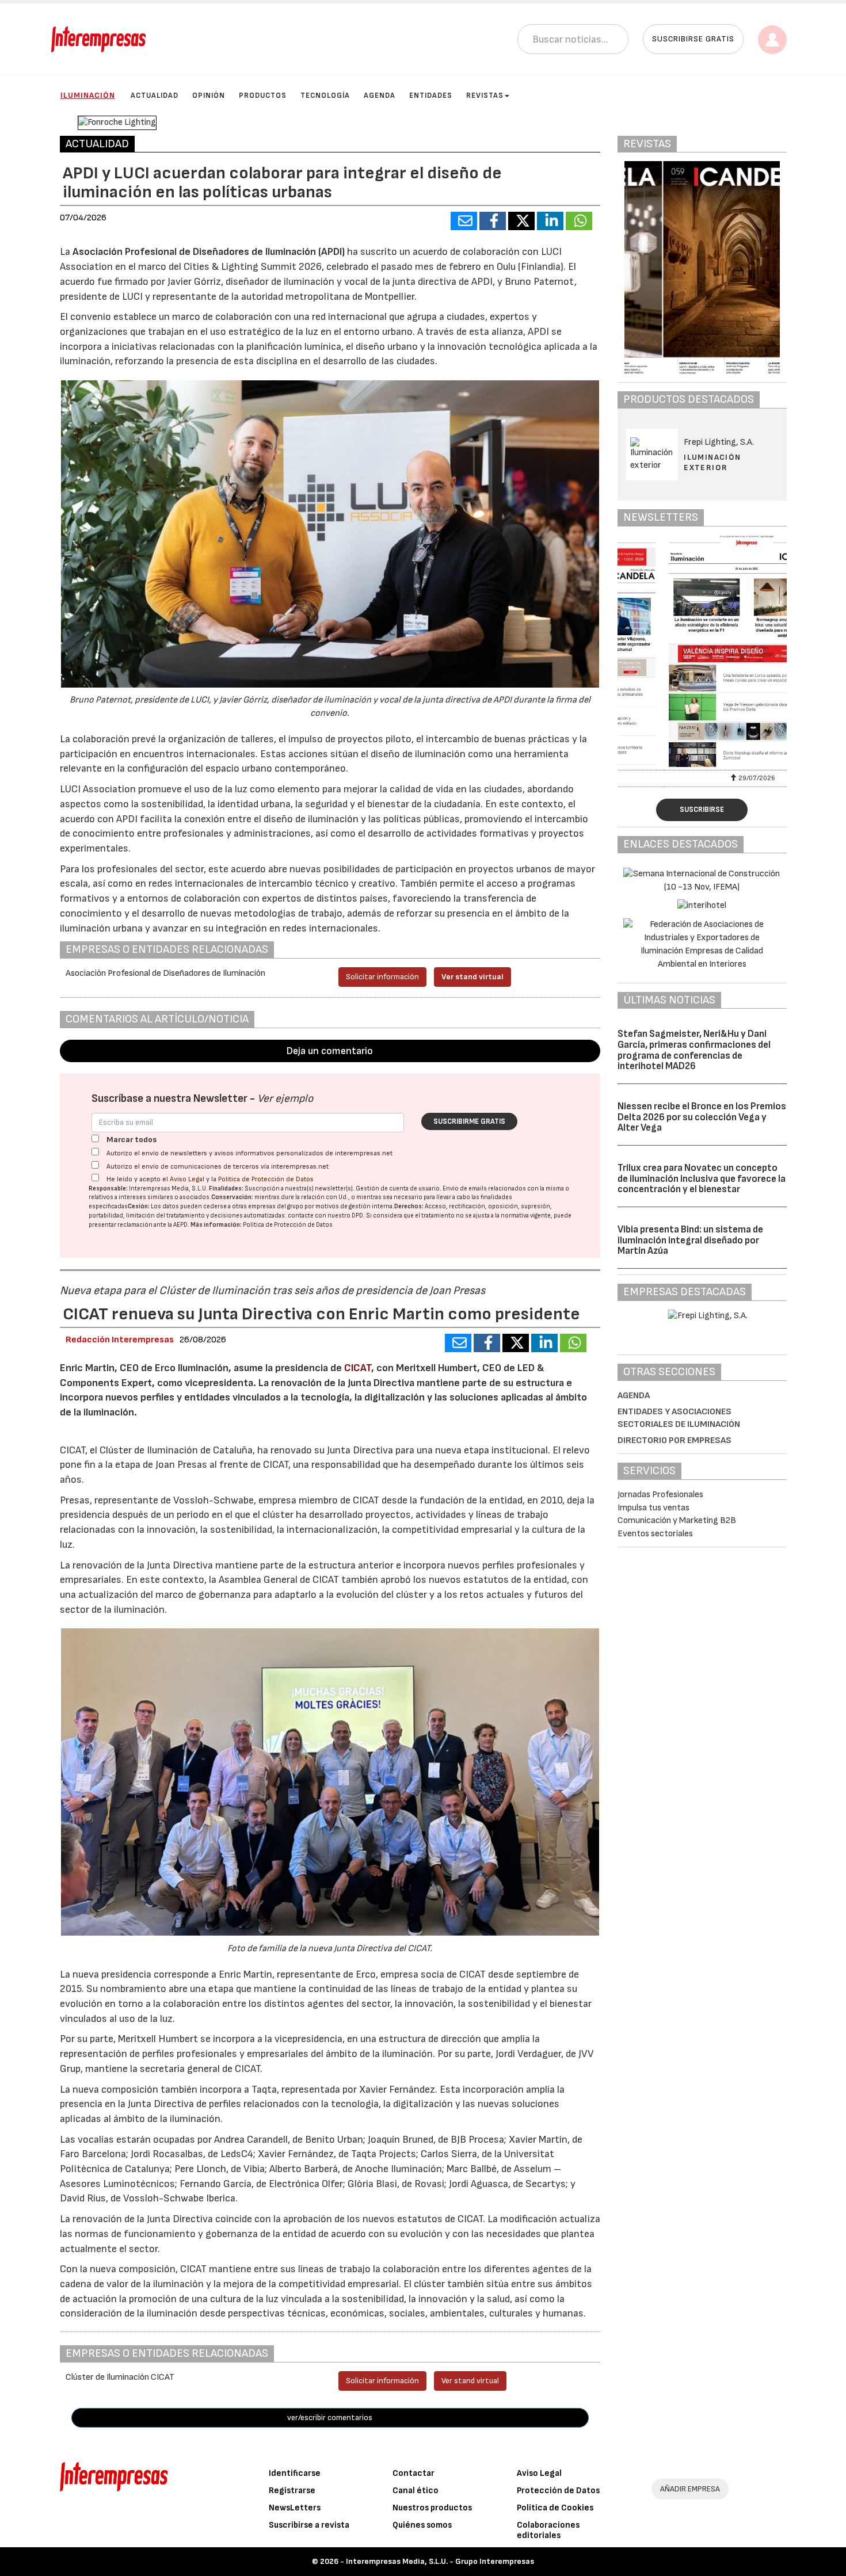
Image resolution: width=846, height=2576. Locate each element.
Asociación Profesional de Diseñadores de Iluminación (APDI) (209, 252)
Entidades (431, 96)
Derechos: (409, 1206)
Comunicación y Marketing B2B (677, 1520)
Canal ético (416, 2491)
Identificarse (295, 2473)
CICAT (358, 1368)
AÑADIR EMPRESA (690, 2489)
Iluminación (88, 95)
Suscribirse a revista (309, 2525)
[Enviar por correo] (464, 221)
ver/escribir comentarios (330, 2417)
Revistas (485, 96)
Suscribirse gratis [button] (693, 39)
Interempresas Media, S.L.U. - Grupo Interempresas (440, 2561)
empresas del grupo (276, 1206)
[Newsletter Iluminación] (702, 651)
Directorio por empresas (674, 1440)
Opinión (209, 96)
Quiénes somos (422, 2525)
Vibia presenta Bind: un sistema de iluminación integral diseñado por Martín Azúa (690, 1240)
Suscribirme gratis (469, 1121)
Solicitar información (382, 977)
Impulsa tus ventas (653, 1508)
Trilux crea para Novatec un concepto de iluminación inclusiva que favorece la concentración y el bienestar (702, 1179)
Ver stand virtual (472, 977)
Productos (263, 96)
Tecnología (325, 96)
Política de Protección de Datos (266, 1179)
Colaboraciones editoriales (548, 2530)
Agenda (380, 96)
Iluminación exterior (712, 462)
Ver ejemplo (285, 1099)
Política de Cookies (555, 2508)
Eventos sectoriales (655, 1534)
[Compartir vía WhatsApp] (579, 221)
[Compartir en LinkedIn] (550, 221)
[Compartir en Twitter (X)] (521, 221)
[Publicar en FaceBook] (493, 221)
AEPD (180, 1225)
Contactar (414, 2473)
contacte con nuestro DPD (325, 1216)
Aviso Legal (187, 1179)
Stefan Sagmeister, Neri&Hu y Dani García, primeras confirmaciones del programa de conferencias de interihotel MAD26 (694, 1050)
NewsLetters (295, 2508)
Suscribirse (702, 810)
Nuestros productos (432, 2508)
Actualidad (155, 96)
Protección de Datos (558, 2491)
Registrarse (292, 2491)
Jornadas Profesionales (660, 1495)
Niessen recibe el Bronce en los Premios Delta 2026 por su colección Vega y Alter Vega (702, 1117)
